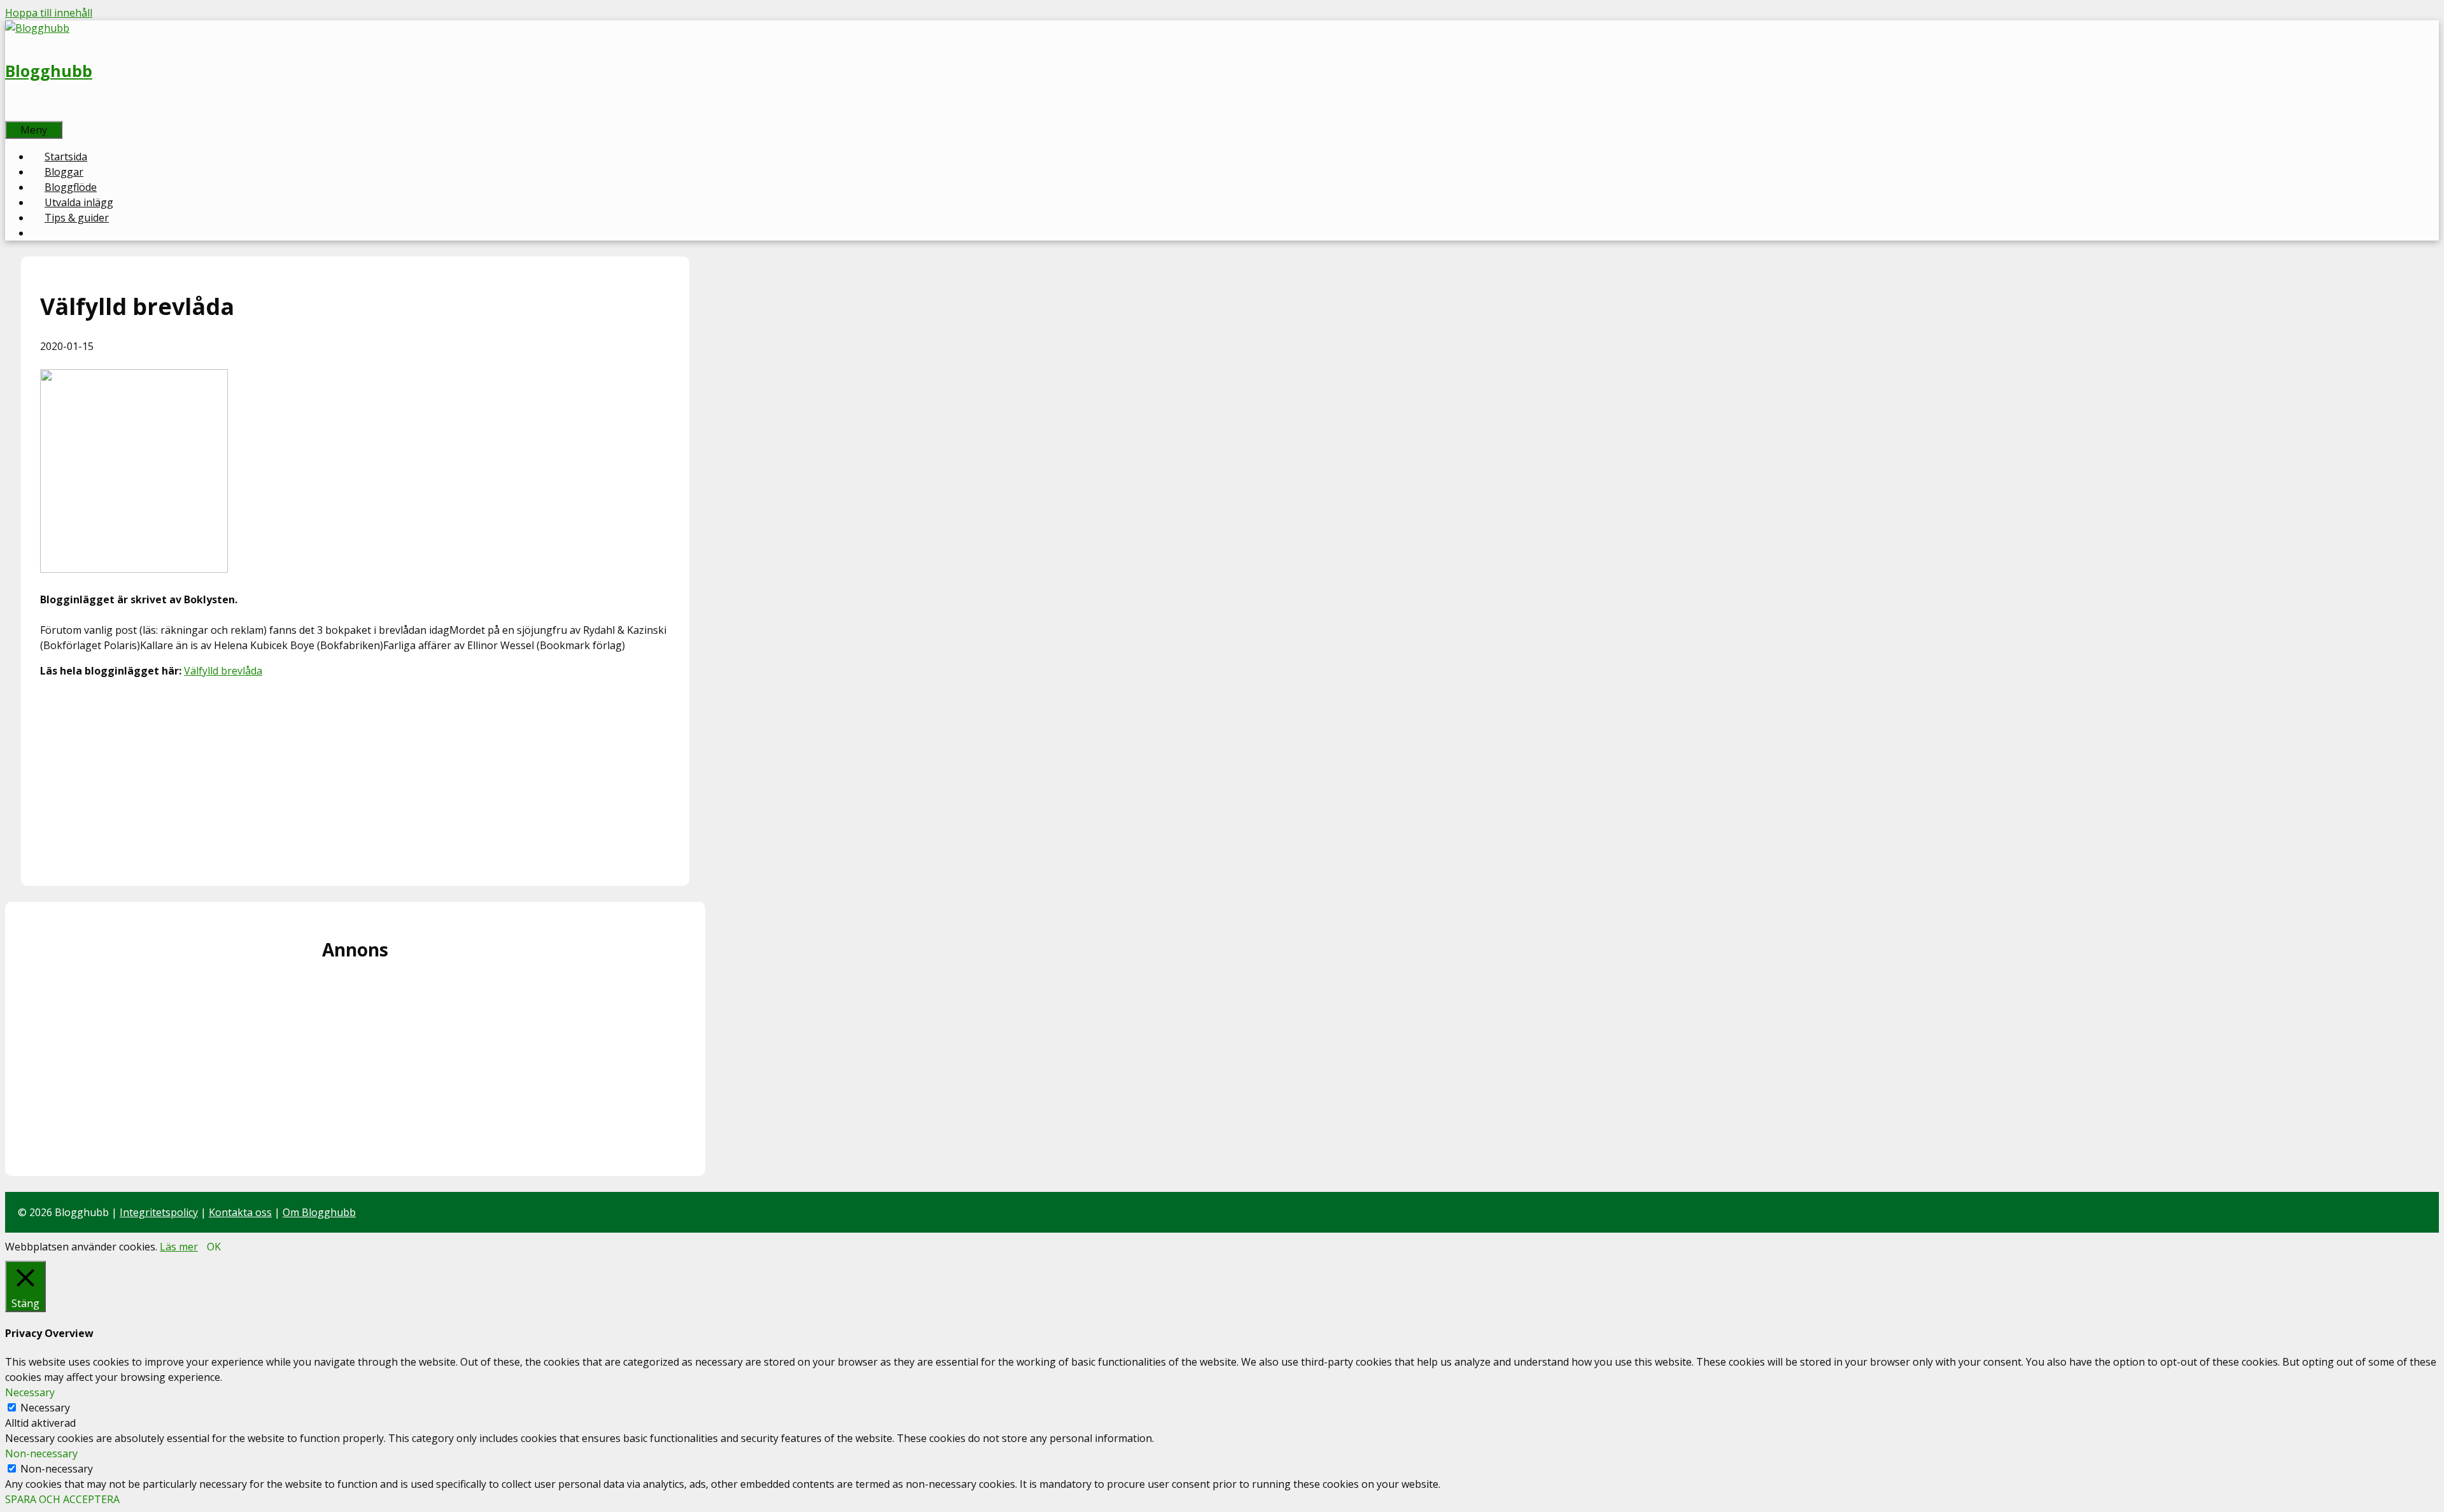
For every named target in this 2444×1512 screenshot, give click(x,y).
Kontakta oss (240, 1212)
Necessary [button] (30, 1392)
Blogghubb (49, 71)
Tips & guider (77, 218)
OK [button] (214, 1247)
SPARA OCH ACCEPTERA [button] (62, 1499)
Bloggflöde (71, 187)
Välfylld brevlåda (223, 671)
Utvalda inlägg (79, 202)
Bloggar (64, 172)
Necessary (45, 1408)
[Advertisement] (355, 778)
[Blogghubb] (37, 28)
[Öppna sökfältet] (19, 113)
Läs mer (179, 1247)
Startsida (66, 157)
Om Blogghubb (319, 1212)
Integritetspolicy (159, 1212)
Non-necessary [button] (41, 1453)
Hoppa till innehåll (49, 13)
